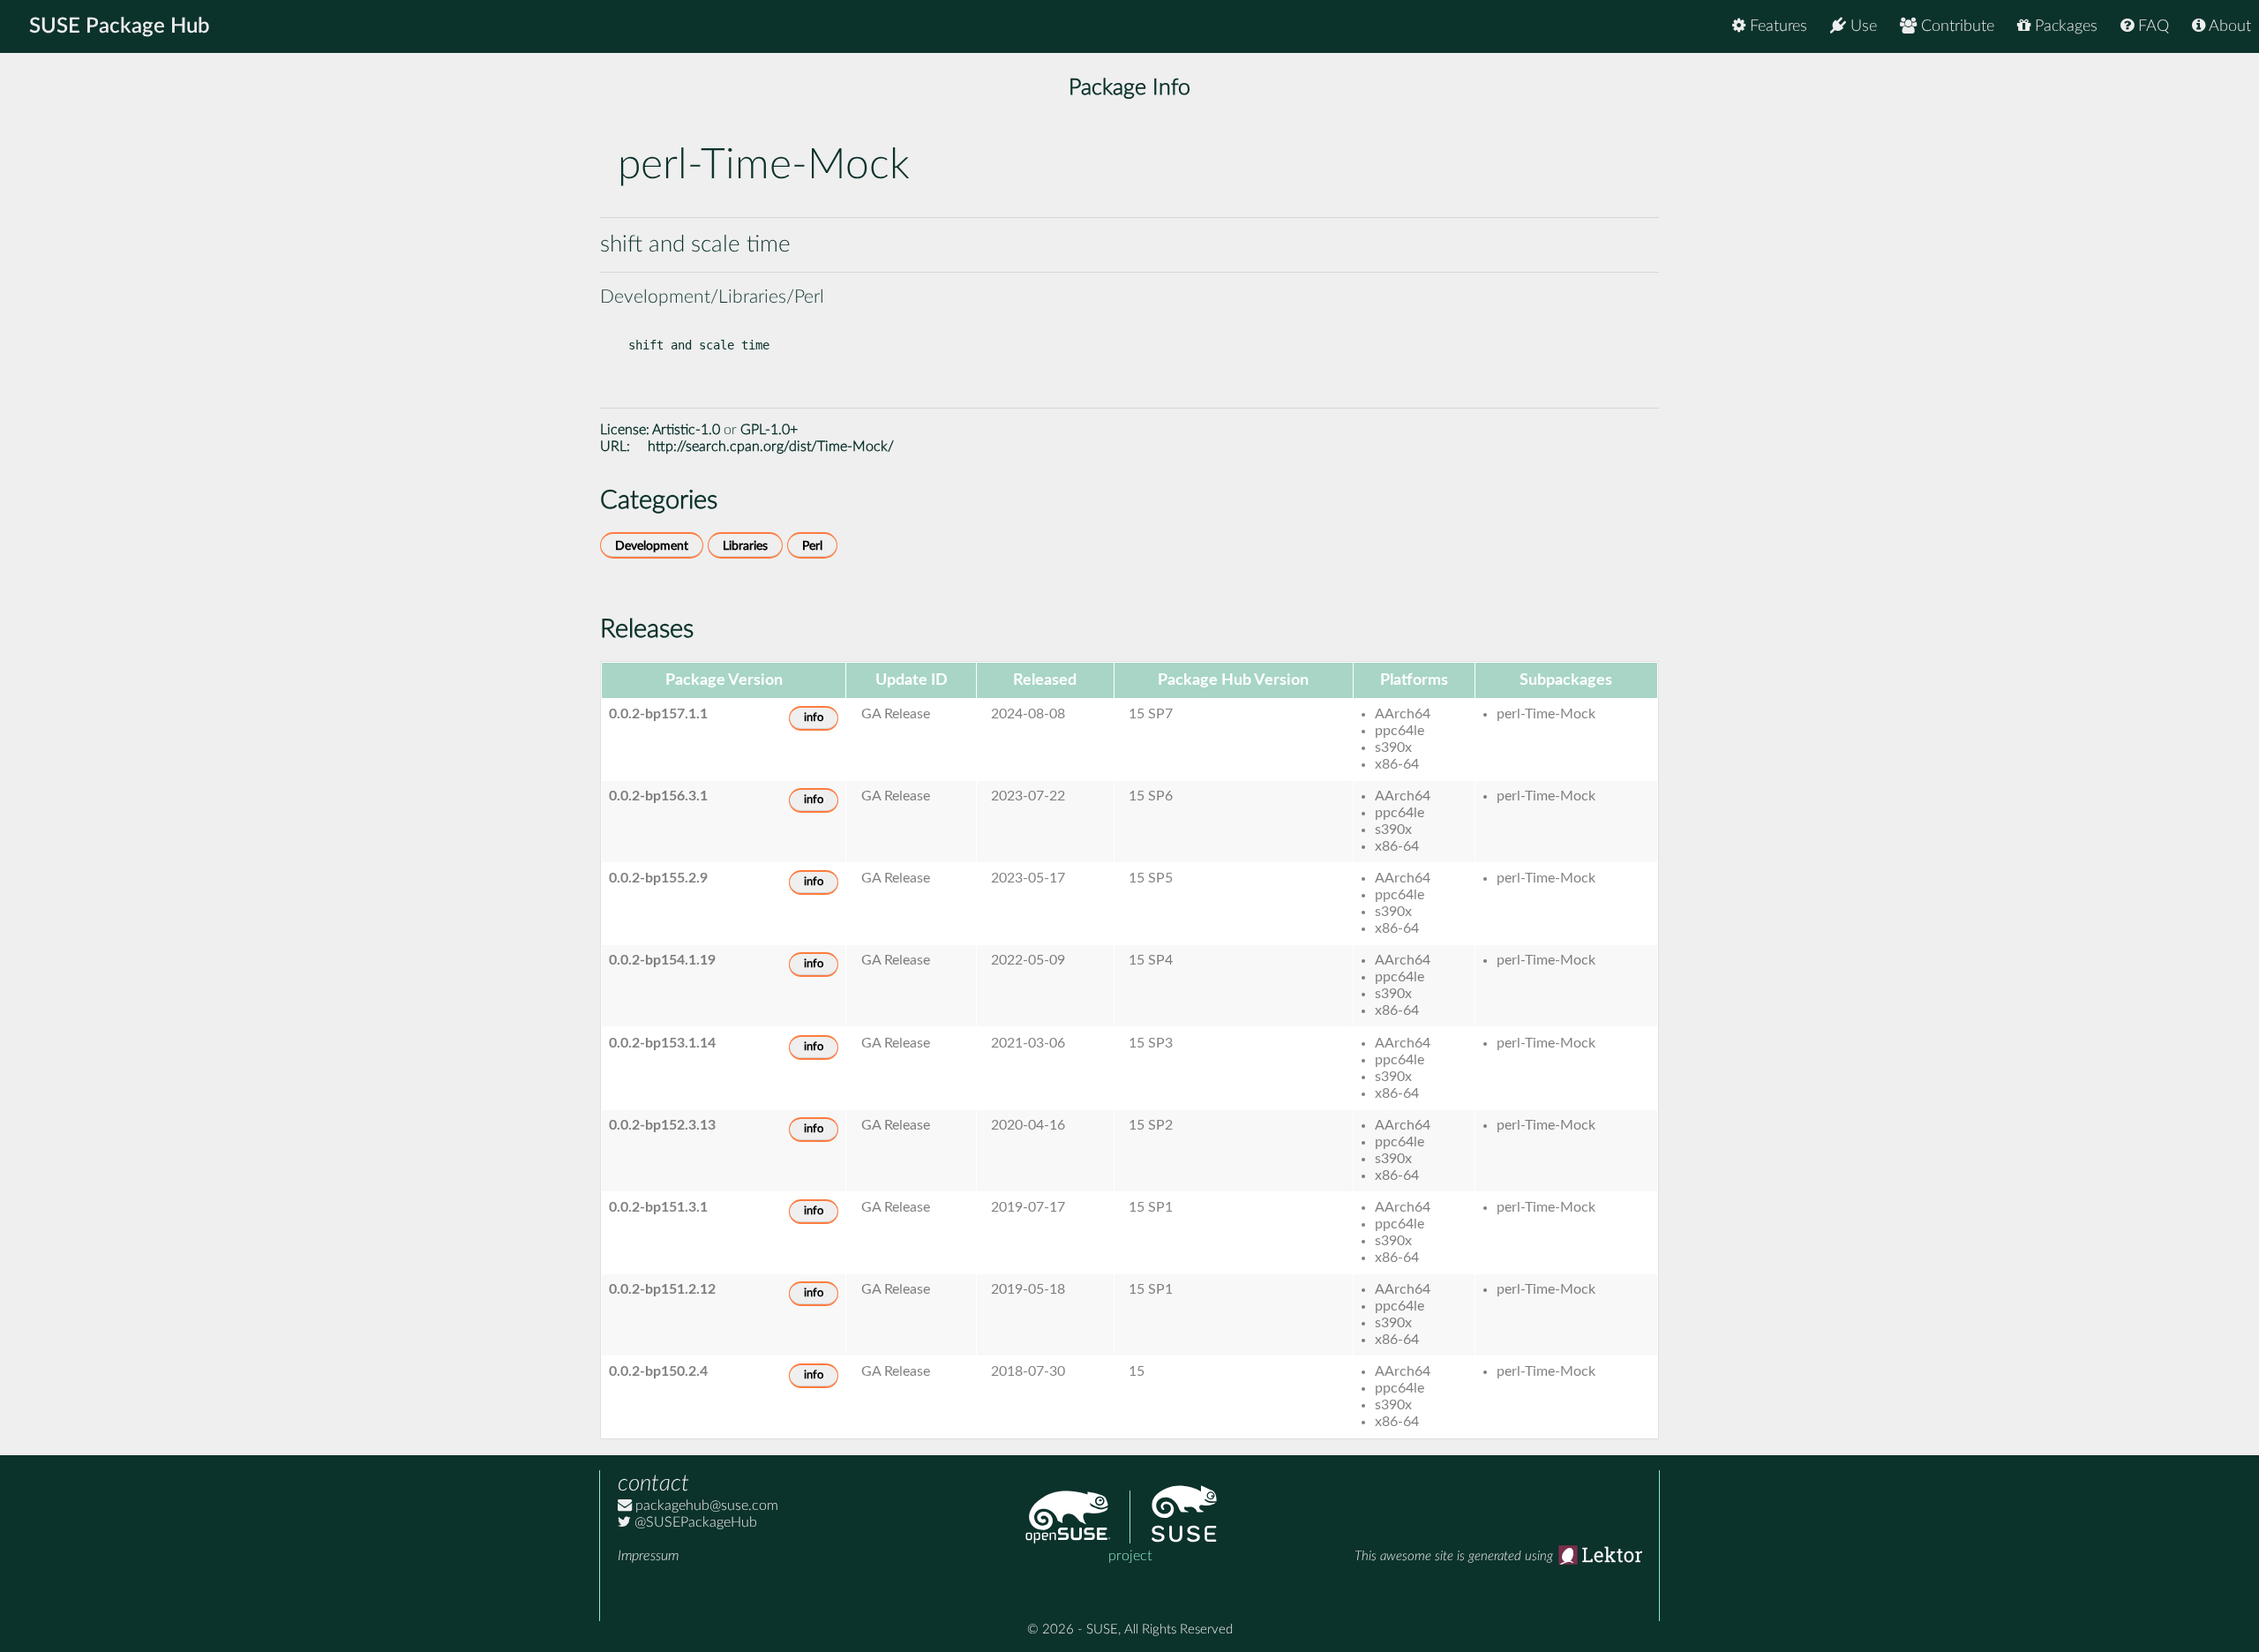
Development (652, 546)
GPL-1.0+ (769, 430)
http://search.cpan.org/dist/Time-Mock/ (771, 447)
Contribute (1955, 26)
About (2228, 26)
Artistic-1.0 (686, 430)
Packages (2064, 26)
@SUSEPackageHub (694, 1522)
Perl (812, 546)
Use (1861, 26)
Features (1776, 26)
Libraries (745, 546)
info (814, 718)
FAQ (2151, 26)
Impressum (648, 1556)
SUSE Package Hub (120, 26)
